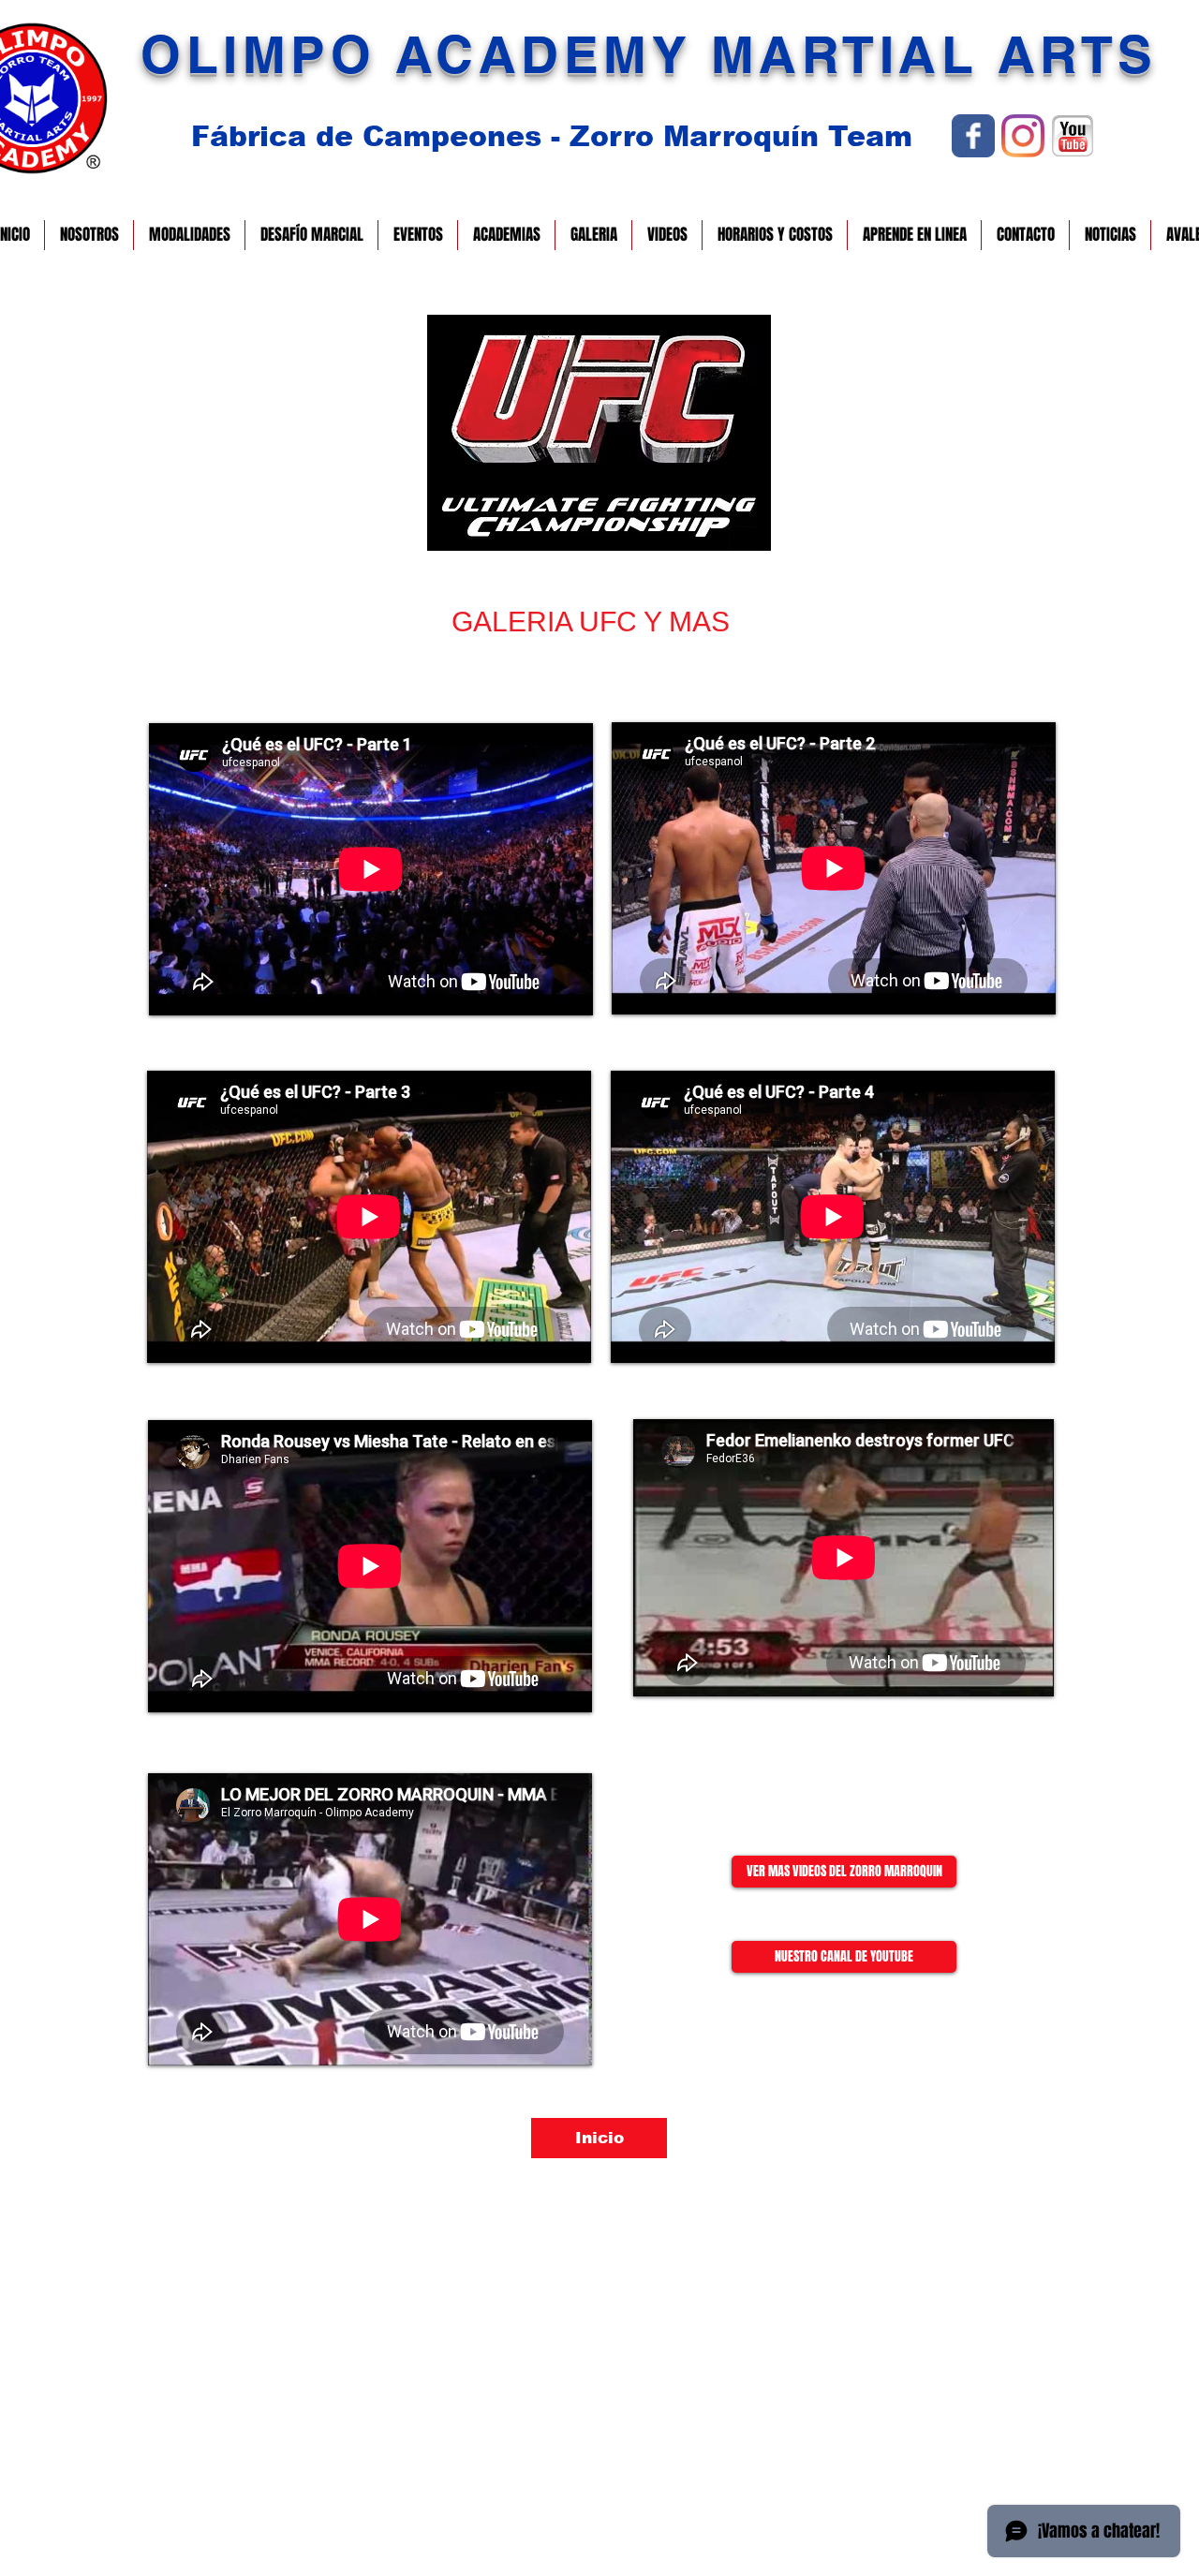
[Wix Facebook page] (973, 136)
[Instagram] (1023, 136)
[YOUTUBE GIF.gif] (1073, 136)
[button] (89, 235)
